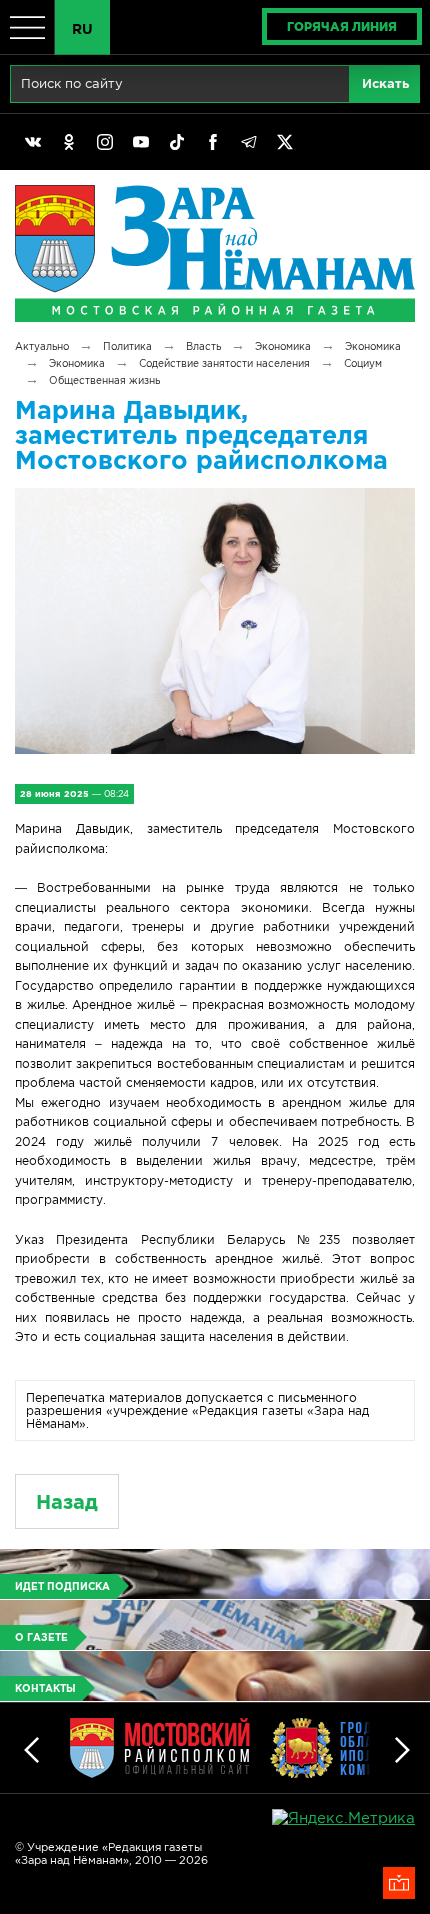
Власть (203, 346)
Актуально (42, 346)
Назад (67, 1501)
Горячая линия (342, 26)
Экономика (283, 346)
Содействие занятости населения (224, 363)
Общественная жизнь (104, 380)
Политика (127, 346)
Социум (363, 363)
